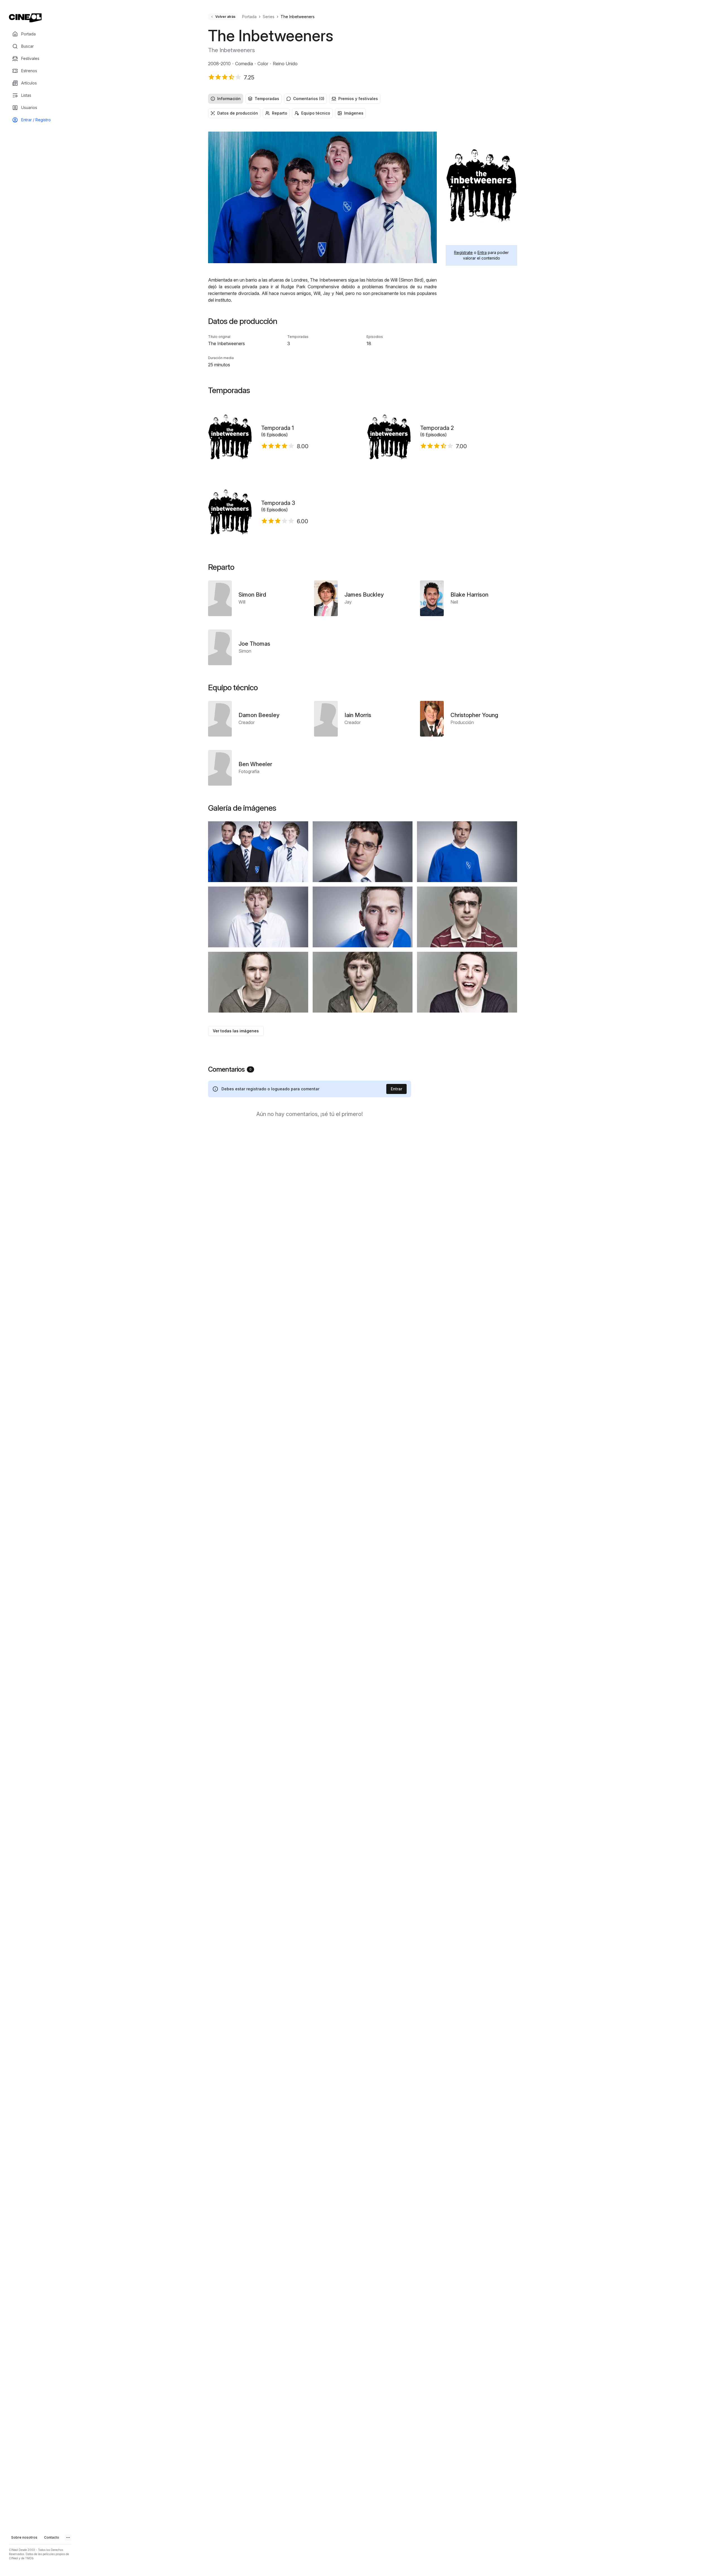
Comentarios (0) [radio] (309, 99)
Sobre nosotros (24, 2537)
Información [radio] (229, 99)
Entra (482, 252)
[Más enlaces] (68, 2538)
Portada (249, 17)
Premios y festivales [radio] (358, 99)
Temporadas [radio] (267, 99)
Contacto (52, 2537)
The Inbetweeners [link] (298, 17)
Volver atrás (225, 17)
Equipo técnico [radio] (316, 113)
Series (269, 17)
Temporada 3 (278, 503)
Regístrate (463, 252)
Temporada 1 (277, 428)
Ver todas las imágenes (236, 1031)
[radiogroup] (363, 99)
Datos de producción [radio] (238, 113)
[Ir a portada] (25, 18)
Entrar (396, 1089)
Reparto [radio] (280, 113)
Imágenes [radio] (354, 113)
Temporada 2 (437, 428)
